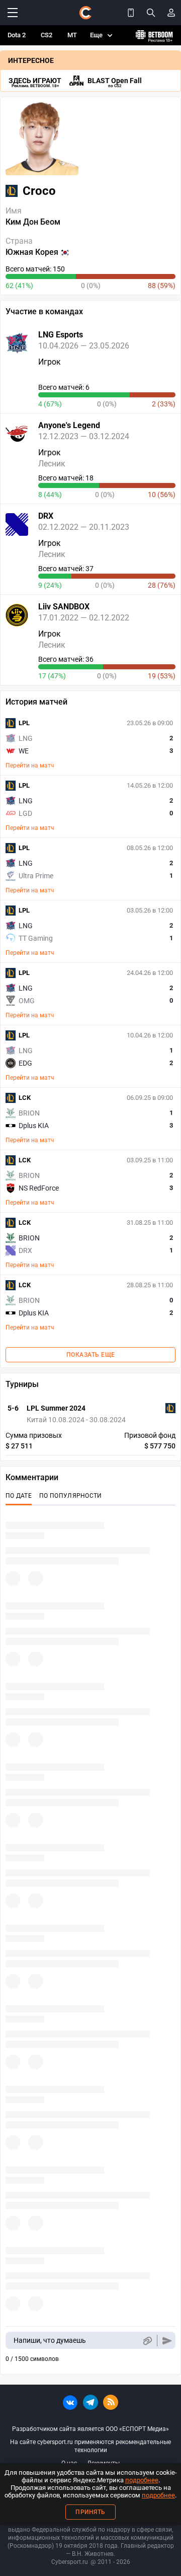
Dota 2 (17, 35)
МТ (72, 35)
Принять (90, 2512)
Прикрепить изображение (147, 2341)
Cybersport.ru (70, 2562)
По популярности (71, 1496)
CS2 (47, 35)
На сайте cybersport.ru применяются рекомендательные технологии (90, 2446)
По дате (19, 1496)
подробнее (142, 2480)
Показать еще (91, 1355)
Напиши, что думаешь (50, 2340)
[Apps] (131, 13)
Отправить (167, 2341)
